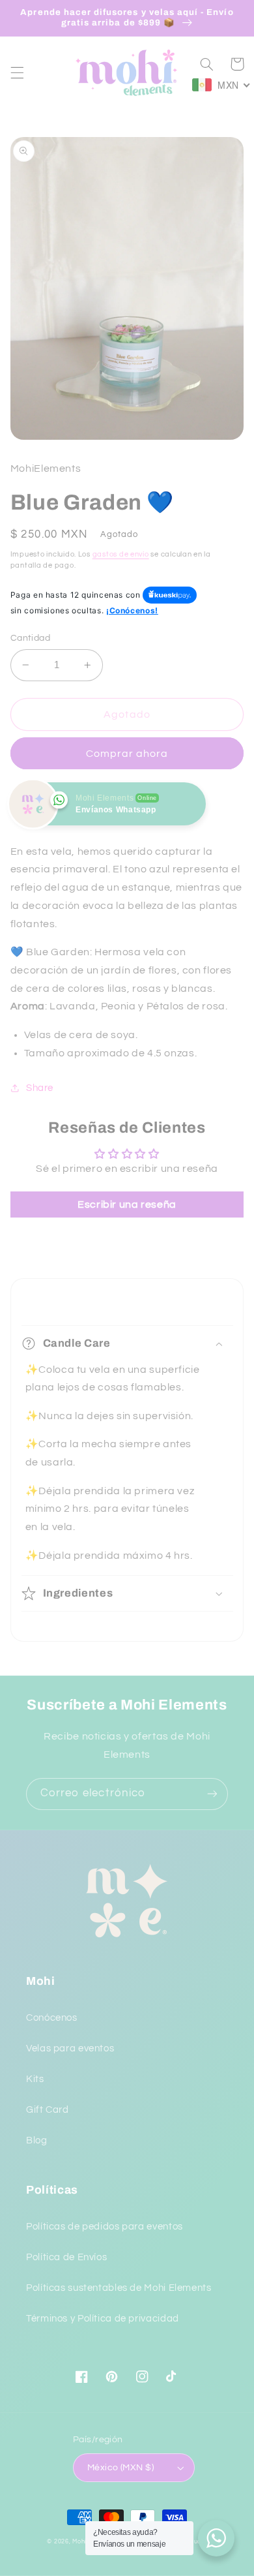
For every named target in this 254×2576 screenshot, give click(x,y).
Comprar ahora (127, 754)
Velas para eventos (70, 2048)
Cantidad (30, 638)
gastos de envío (121, 554)
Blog (37, 2140)
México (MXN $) (120, 2468)
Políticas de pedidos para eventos (105, 2227)
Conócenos (52, 2018)
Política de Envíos (66, 2257)
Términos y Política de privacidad (103, 2319)
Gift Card (48, 2110)
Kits (35, 2079)
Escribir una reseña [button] (127, 1204)
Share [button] (40, 1088)
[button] (17, 72)
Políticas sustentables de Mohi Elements (119, 2288)
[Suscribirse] (212, 1794)
